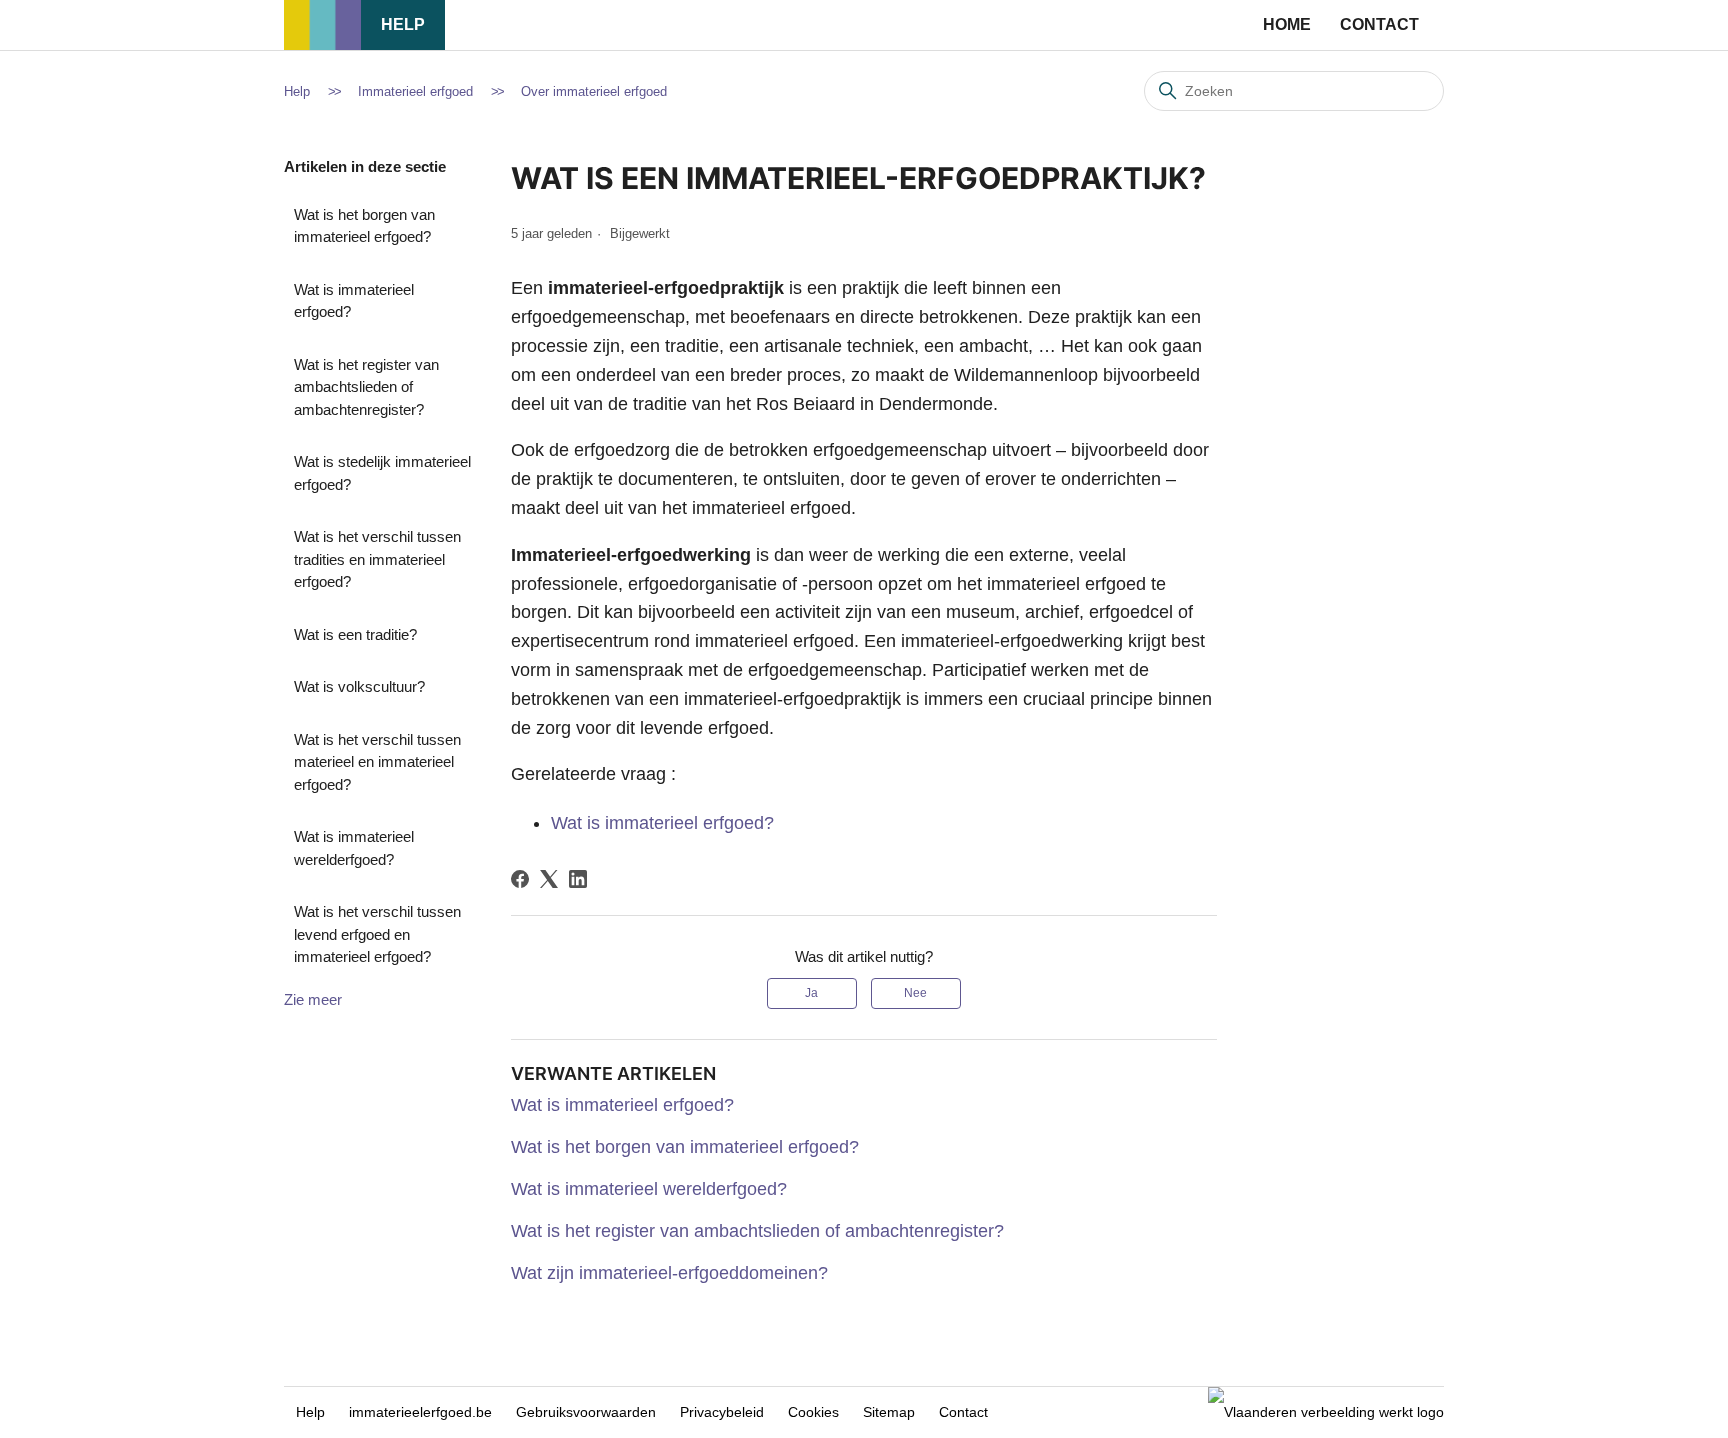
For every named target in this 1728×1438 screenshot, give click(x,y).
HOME (1287, 24)
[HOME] (322, 44)
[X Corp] (549, 879)
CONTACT (1379, 24)
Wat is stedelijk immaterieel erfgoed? (382, 473)
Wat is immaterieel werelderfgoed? (354, 848)
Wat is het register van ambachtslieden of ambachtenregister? (366, 387)
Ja (811, 993)
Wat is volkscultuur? (359, 686)
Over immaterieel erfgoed (594, 91)
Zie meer (313, 999)
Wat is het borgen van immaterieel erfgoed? (364, 226)
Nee (915, 993)
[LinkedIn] (578, 879)
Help (403, 24)
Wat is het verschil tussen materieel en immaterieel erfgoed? (377, 762)
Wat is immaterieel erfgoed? (354, 301)
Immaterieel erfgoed (415, 91)
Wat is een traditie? (355, 634)
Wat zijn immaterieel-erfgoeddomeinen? (669, 1273)
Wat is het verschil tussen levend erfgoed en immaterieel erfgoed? (377, 934)
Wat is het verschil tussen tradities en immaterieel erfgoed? (377, 559)
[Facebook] (520, 879)
